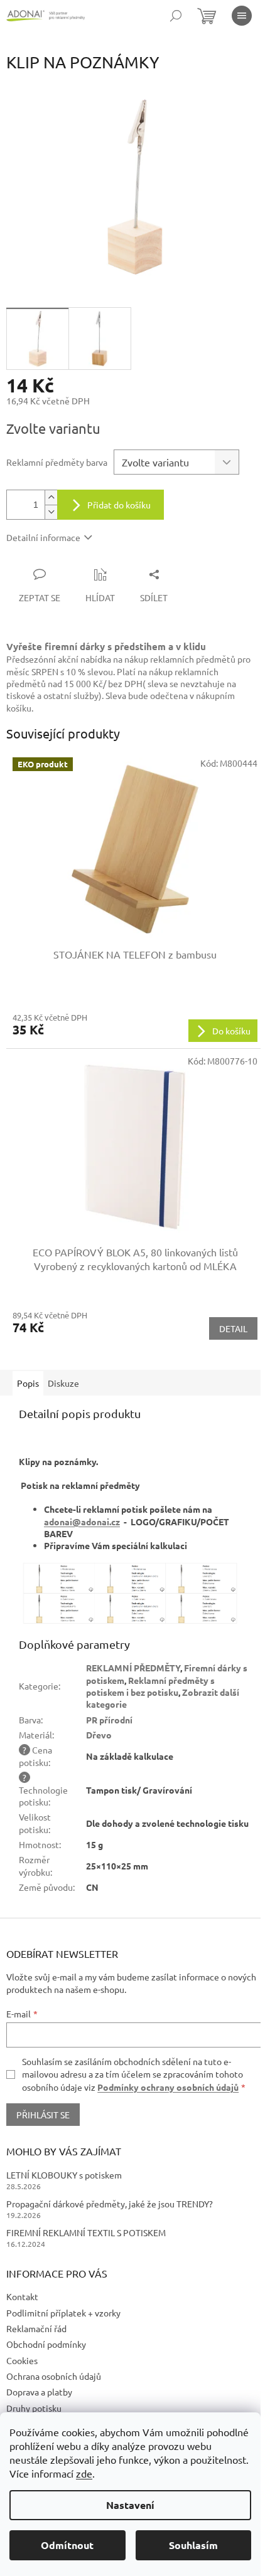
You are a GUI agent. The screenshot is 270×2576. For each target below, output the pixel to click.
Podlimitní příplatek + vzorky (63, 2313)
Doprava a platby (39, 2392)
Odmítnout (67, 2545)
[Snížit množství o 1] (51, 512)
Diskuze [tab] (63, 1383)
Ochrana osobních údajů (54, 2376)
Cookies (22, 2360)
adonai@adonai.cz (82, 1522)
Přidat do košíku (119, 505)
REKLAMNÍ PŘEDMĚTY (133, 1668)
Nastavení (130, 2505)
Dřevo (99, 1735)
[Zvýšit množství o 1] (51, 497)
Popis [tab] (28, 1383)
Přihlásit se (43, 2115)
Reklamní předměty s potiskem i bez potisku (150, 1686)
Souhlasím (193, 2545)
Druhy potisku (34, 2408)
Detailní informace (43, 537)
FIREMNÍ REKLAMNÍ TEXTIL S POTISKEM (86, 2232)
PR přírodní (109, 1720)
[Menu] (242, 16)
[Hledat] (176, 16)
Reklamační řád (36, 2328)
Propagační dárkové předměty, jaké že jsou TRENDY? (110, 2204)
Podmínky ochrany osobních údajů (168, 2087)
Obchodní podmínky (46, 2344)
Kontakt (22, 2296)
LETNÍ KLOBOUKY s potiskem (64, 2175)
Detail (233, 1328)
